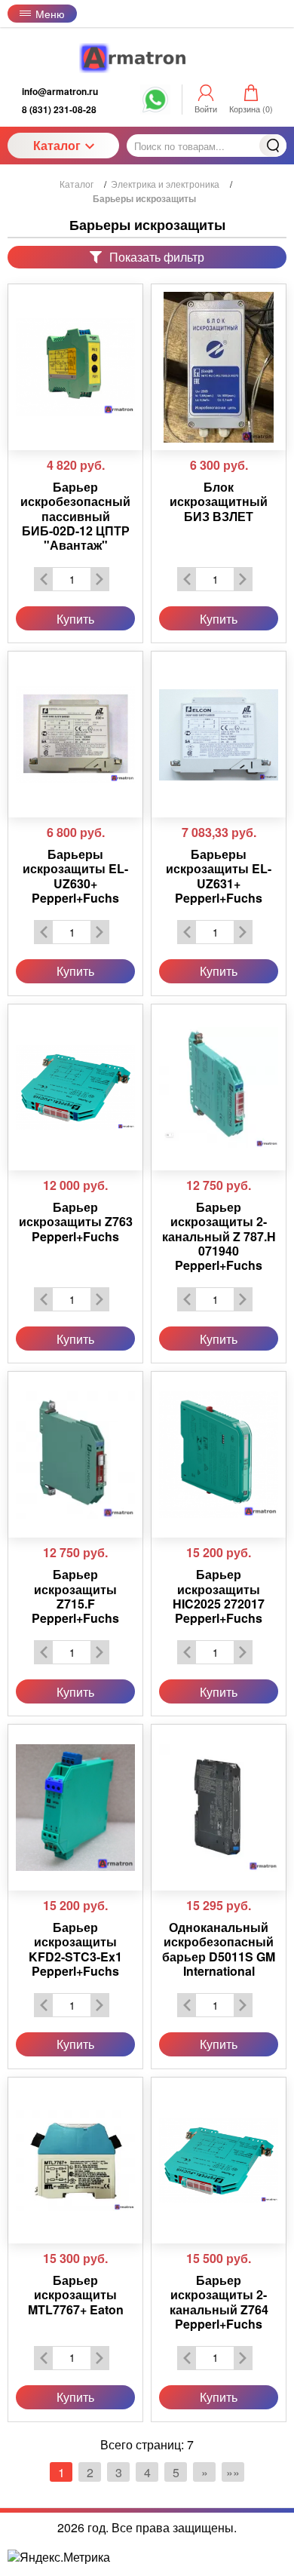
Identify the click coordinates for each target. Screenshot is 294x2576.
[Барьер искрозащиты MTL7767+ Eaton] (75, 2160)
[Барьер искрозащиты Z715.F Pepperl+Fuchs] (75, 1455)
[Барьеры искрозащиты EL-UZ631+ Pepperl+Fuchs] (219, 734)
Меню (50, 14)
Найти (273, 146)
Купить (75, 619)
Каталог (57, 145)
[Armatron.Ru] (147, 58)
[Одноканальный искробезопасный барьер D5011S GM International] (219, 1808)
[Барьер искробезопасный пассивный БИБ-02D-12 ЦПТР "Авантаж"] (75, 367)
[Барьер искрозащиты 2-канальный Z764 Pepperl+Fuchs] (219, 2160)
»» (233, 2472)
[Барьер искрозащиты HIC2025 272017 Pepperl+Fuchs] (219, 1455)
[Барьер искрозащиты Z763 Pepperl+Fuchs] (75, 1087)
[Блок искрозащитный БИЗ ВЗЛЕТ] (219, 367)
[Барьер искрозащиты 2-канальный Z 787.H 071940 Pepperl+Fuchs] (219, 1087)
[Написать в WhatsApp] (155, 107)
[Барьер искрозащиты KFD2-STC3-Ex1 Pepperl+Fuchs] (75, 1808)
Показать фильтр (157, 257)
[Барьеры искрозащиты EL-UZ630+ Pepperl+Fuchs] (75, 734)
